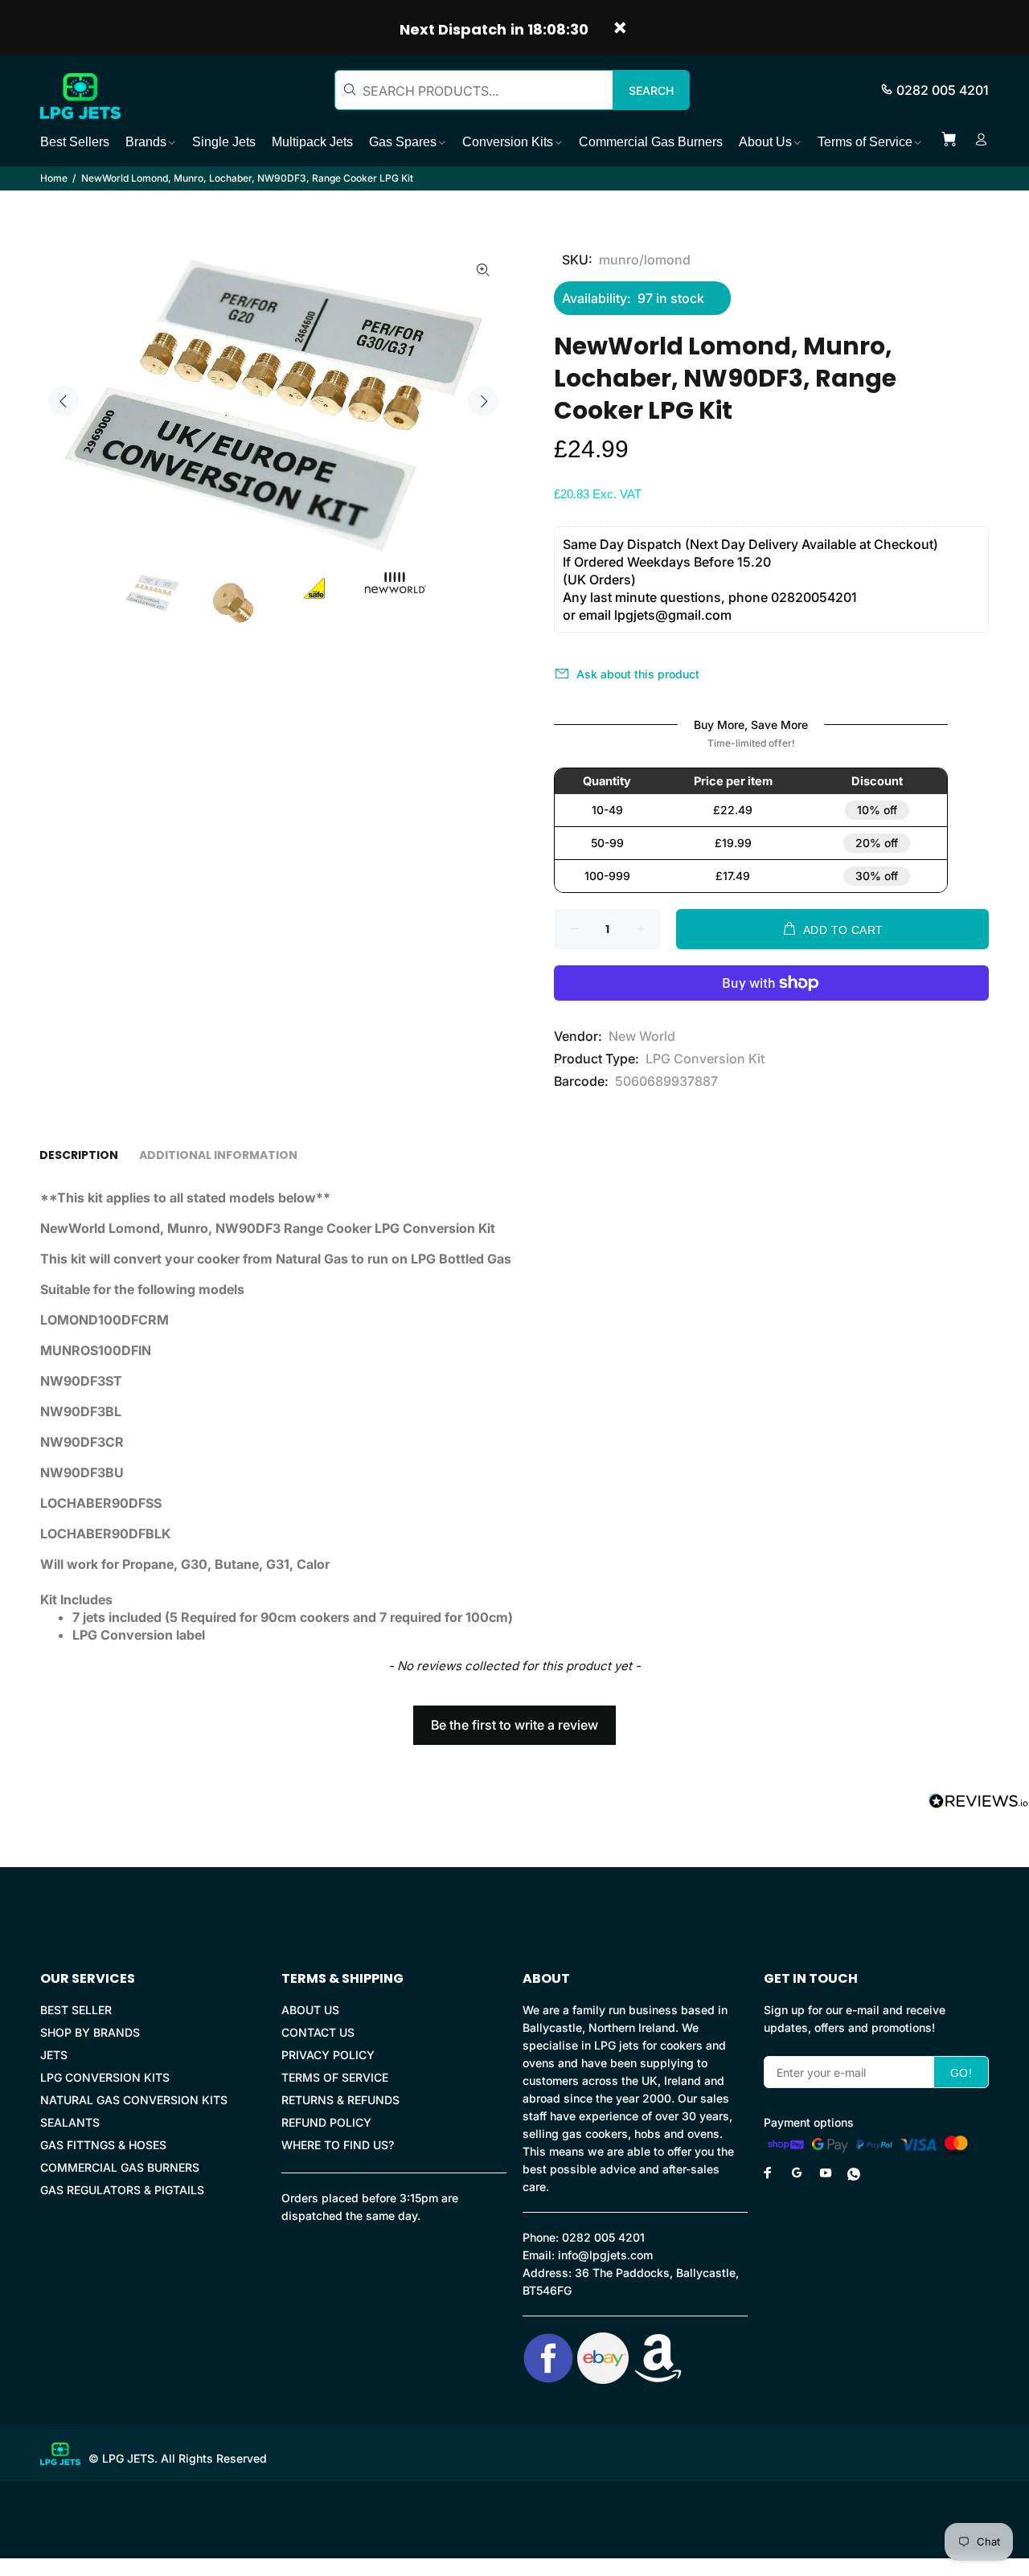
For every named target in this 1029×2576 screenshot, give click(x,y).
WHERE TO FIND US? (338, 2145)
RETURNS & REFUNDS (340, 2100)
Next (483, 401)
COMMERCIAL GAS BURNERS (120, 2167)
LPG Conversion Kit (705, 1059)
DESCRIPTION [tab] (79, 1155)
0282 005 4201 (943, 90)
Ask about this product (638, 674)
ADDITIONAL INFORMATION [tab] (218, 1155)
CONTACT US (318, 2032)
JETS (54, 2055)
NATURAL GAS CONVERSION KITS (134, 2100)
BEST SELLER (76, 2010)
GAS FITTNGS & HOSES (103, 2145)
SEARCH (651, 90)
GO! (961, 2073)
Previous (64, 401)
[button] (514, 1718)
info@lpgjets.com (605, 2255)
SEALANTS (70, 2122)
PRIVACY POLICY (328, 2055)
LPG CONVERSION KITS (105, 2077)
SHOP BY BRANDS (90, 2032)
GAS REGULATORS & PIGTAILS (122, 2190)
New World (642, 1036)
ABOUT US (310, 2010)
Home (54, 178)
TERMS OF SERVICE (335, 2077)
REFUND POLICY (326, 2122)
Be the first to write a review (514, 1725)
